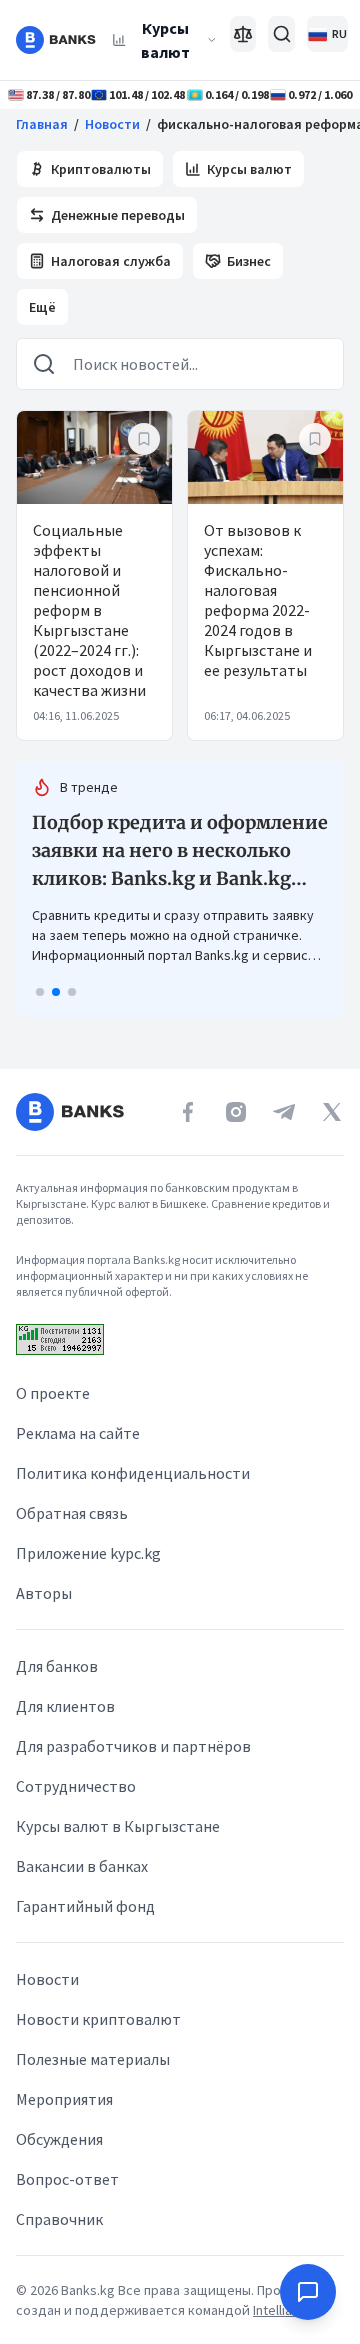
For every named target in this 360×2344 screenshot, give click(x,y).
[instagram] (236, 1112)
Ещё (42, 307)
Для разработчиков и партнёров (133, 1746)
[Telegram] (284, 1112)
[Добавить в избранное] (144, 439)
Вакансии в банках (82, 1866)
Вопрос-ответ (67, 2179)
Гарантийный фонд (85, 1906)
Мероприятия (64, 2099)
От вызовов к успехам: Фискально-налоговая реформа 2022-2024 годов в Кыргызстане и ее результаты (258, 600)
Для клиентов (65, 1706)
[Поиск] (281, 34)
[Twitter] (332, 1112)
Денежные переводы (118, 215)
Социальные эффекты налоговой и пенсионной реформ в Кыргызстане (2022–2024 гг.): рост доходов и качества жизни (89, 610)
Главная (42, 124)
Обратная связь (72, 1513)
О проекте (53, 1393)
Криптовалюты (101, 169)
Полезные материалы (93, 2059)
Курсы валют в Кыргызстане (118, 1826)
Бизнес (249, 261)
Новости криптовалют (98, 2019)
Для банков (57, 1666)
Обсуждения (59, 2139)
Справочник (59, 2219)
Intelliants (283, 2310)
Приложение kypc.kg (88, 1553)
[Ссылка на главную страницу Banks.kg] (56, 40)
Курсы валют (165, 40)
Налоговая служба (111, 261)
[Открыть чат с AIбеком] (308, 2292)
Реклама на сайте (78, 1433)
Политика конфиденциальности (133, 1473)
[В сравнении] (243, 34)
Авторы (44, 1593)
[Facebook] (188, 1112)
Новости (112, 124)
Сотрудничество (76, 1786)
